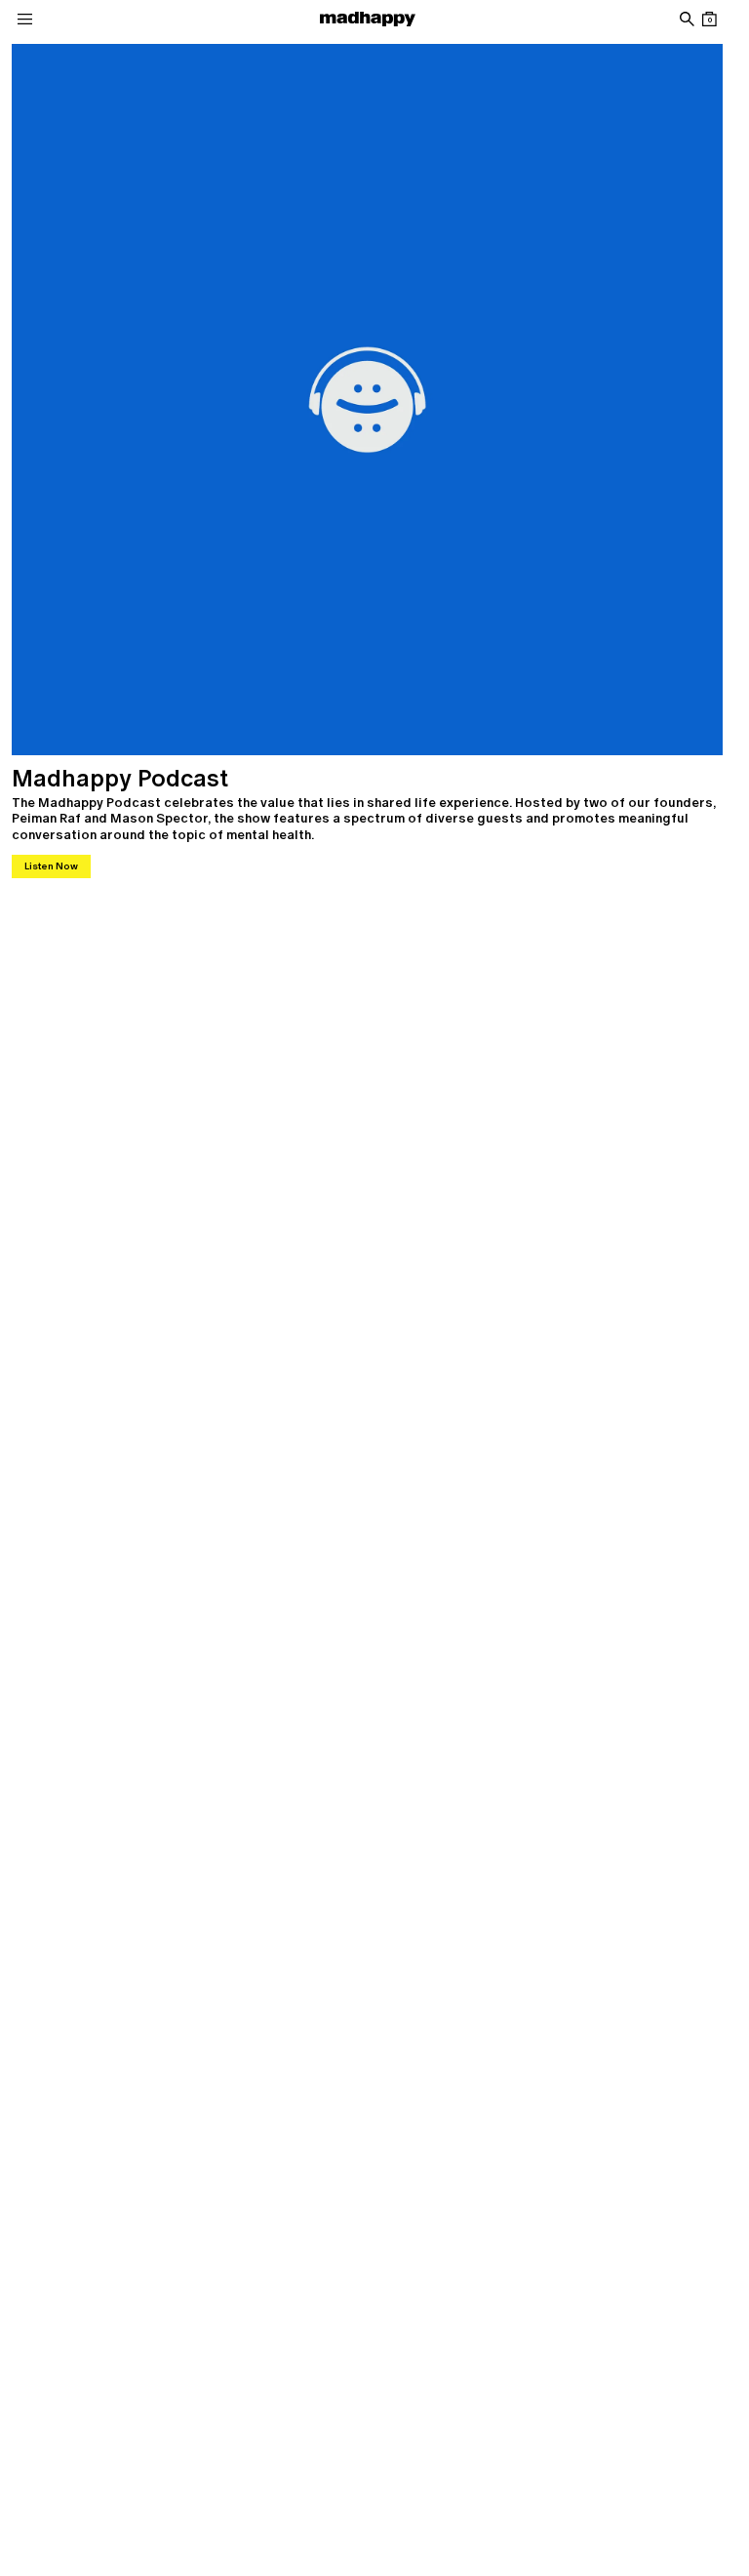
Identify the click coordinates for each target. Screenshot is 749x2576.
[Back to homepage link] (368, 19)
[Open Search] (686, 19)
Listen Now (51, 866)
